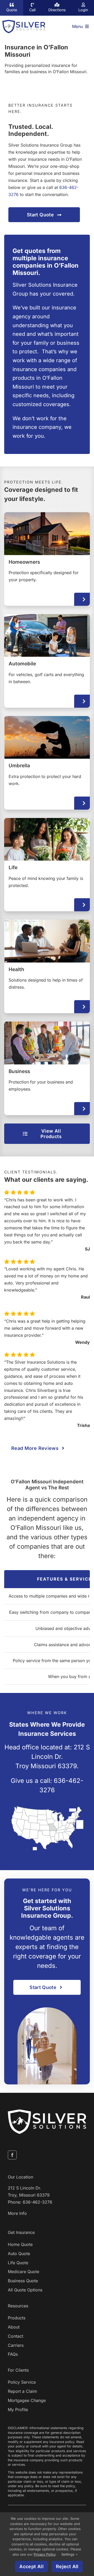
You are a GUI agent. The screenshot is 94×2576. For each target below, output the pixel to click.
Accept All (31, 2566)
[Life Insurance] (47, 865)
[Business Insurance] (47, 1069)
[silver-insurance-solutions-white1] (47, 2112)
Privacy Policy (45, 2554)
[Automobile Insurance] (47, 661)
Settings (68, 2554)
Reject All (67, 2566)
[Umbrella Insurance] (47, 763)
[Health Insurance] (47, 967)
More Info (17, 2213)
